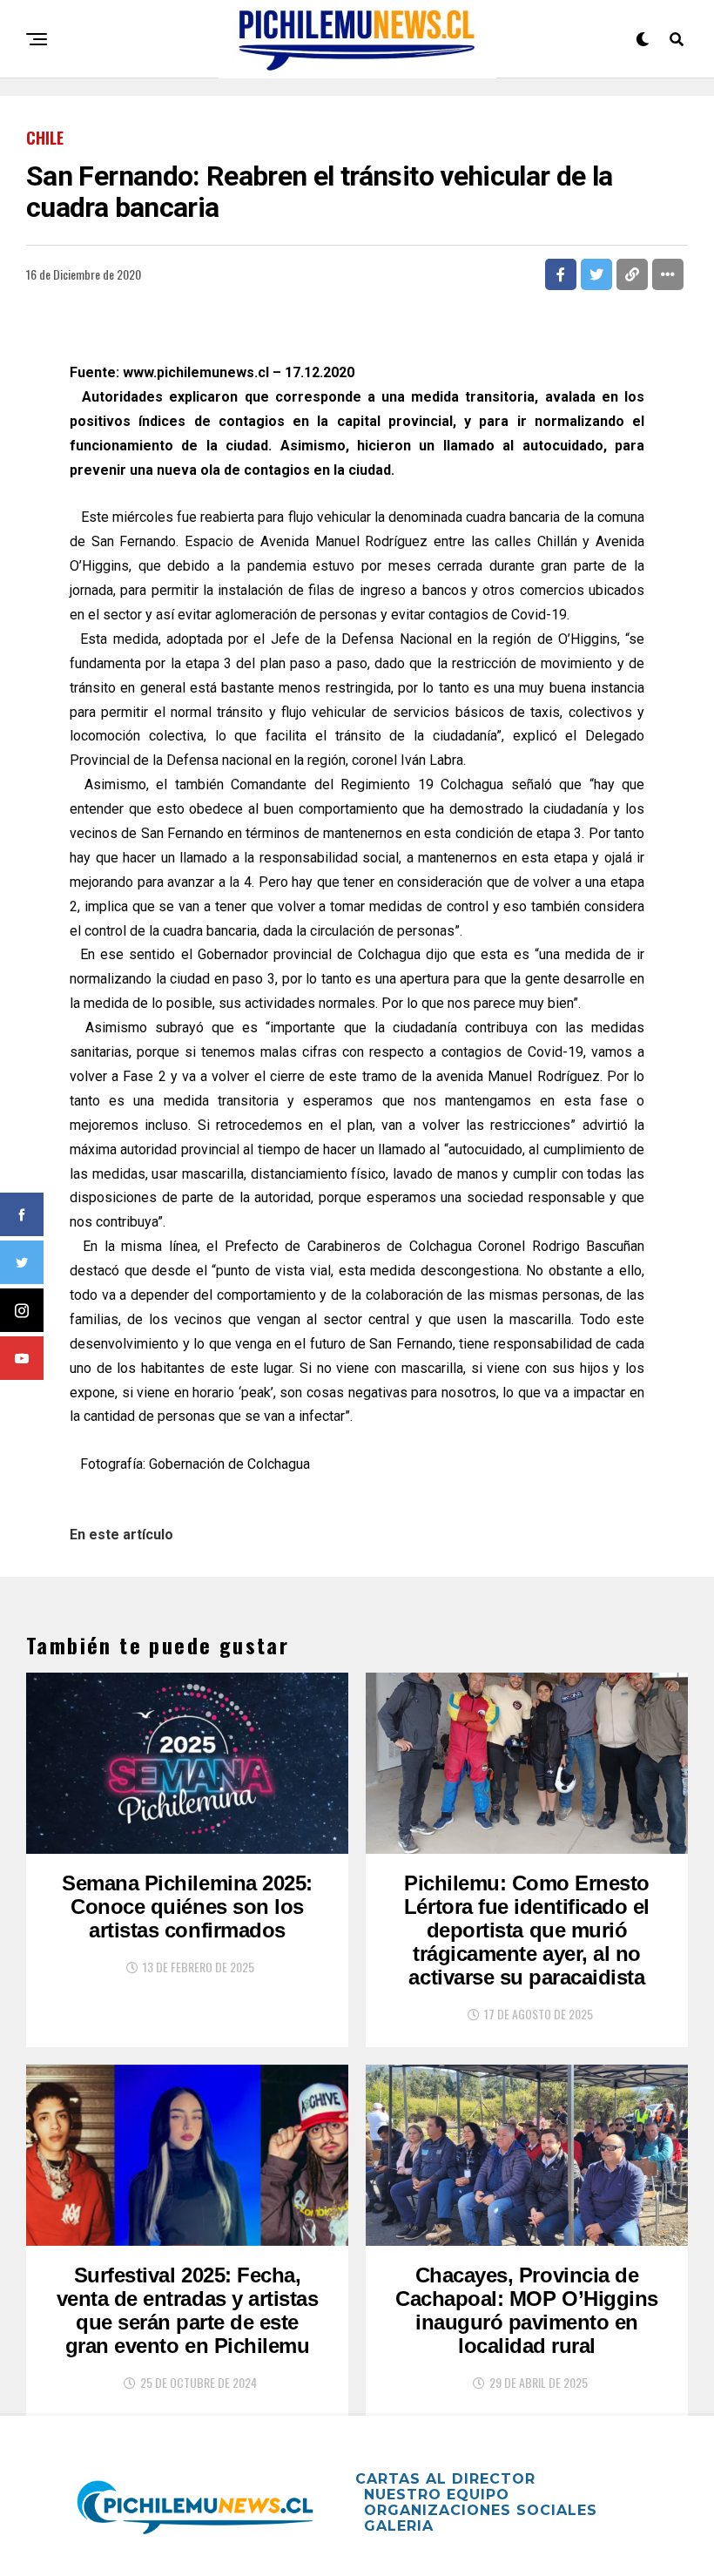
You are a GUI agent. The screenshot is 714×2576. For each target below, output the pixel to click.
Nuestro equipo (437, 2495)
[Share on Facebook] (561, 274)
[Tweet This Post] (596, 274)
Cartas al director (445, 2479)
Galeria (399, 2526)
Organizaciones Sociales (481, 2510)
